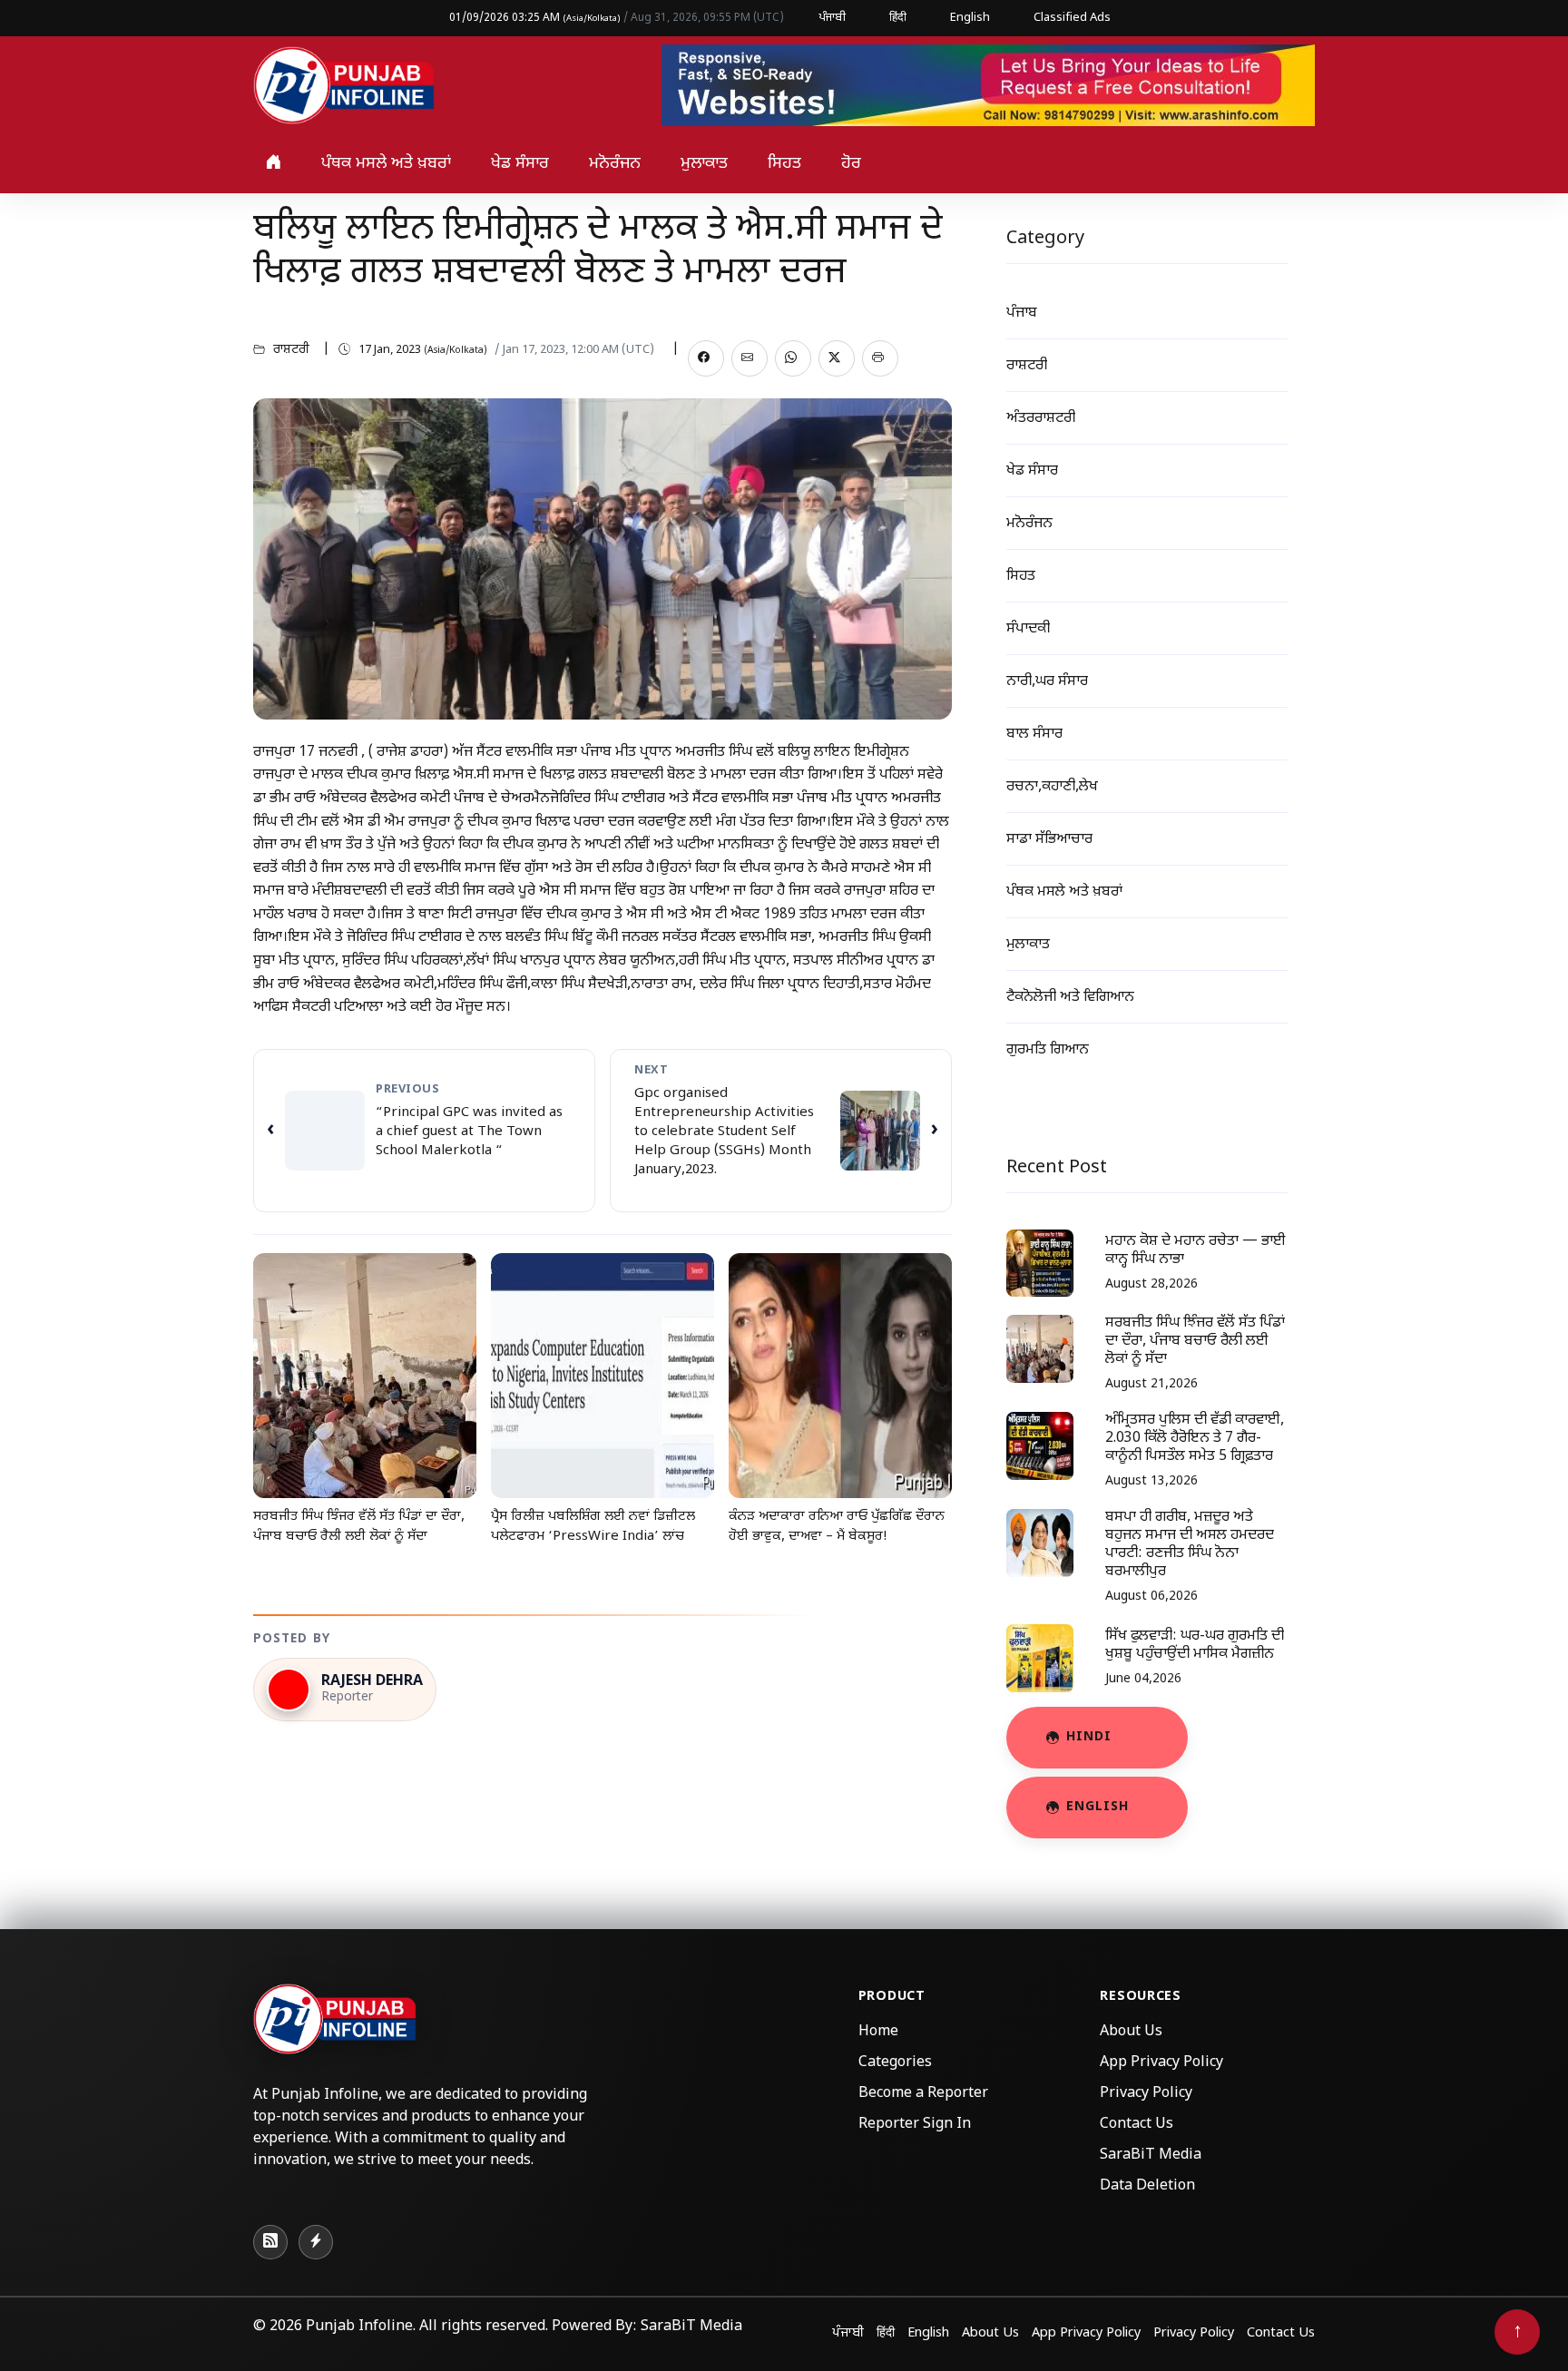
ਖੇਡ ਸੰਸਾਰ (520, 164)
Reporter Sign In (915, 2125)
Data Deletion (1147, 2186)
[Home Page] (344, 87)
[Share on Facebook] (706, 358)
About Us (1131, 2032)
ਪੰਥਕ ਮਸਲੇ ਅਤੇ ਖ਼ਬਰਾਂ (386, 164)
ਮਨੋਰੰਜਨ (615, 164)
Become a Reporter (923, 2094)
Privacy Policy (1146, 2094)
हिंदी (898, 18)
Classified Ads (1072, 18)
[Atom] (316, 2242)
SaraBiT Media (1151, 2155)
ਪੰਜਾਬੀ (832, 18)
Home (878, 2032)
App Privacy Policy (1161, 2063)
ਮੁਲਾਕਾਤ (704, 164)
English (970, 18)
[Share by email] (750, 358)
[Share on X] (837, 358)
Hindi (1089, 1737)
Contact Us (1137, 2125)
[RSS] (270, 2242)
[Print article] (880, 358)
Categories (895, 2063)
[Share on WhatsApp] (793, 358)
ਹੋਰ (851, 164)
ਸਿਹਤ (784, 164)
